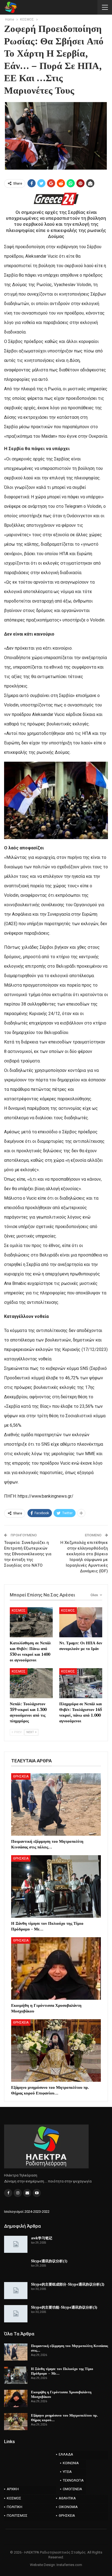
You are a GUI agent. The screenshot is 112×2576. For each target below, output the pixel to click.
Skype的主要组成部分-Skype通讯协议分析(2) (68, 2284)
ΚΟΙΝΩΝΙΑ (71, 2463)
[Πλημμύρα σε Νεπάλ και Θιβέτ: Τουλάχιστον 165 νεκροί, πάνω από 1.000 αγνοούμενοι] (81, 1683)
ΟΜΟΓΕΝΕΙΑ (72, 2489)
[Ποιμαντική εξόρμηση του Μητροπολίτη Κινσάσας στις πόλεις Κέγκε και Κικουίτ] (56, 1804)
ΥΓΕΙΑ (67, 2472)
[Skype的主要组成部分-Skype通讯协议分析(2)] (16, 2291)
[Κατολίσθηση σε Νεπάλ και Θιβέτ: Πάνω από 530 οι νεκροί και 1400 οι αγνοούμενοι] (31, 1622)
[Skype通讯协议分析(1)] (16, 2267)
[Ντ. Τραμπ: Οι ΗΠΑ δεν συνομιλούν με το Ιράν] (81, 1622)
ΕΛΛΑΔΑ (66, 2454)
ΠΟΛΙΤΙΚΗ (15, 2507)
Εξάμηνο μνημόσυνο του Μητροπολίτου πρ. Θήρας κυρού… (64, 2418)
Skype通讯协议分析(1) (49, 2261)
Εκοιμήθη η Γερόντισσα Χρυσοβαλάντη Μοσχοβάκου (61, 2394)
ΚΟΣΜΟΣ (19, 1611)
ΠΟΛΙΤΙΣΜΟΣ (17, 2516)
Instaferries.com (69, 2565)
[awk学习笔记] (16, 2244)
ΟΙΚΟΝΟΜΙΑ (68, 2507)
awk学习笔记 (42, 2238)
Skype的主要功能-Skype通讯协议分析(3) (64, 2307)
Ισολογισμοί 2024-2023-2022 (27, 2212)
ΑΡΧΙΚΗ (13, 2489)
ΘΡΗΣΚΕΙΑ (21, 1776)
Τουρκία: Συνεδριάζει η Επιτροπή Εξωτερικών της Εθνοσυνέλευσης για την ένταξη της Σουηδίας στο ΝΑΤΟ (28, 1554)
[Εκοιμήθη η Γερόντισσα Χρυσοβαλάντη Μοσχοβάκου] (56, 1968)
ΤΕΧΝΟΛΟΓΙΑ (73, 2480)
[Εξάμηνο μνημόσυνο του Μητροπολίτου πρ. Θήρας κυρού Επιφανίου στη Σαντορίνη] (56, 2050)
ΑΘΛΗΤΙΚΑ (67, 2498)
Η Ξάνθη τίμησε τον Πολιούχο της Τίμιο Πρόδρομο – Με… (62, 2371)
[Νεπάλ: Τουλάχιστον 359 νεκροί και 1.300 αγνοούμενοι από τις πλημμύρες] (31, 1683)
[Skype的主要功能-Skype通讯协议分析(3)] (16, 2314)
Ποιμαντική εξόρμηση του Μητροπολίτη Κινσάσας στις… (69, 2348)
